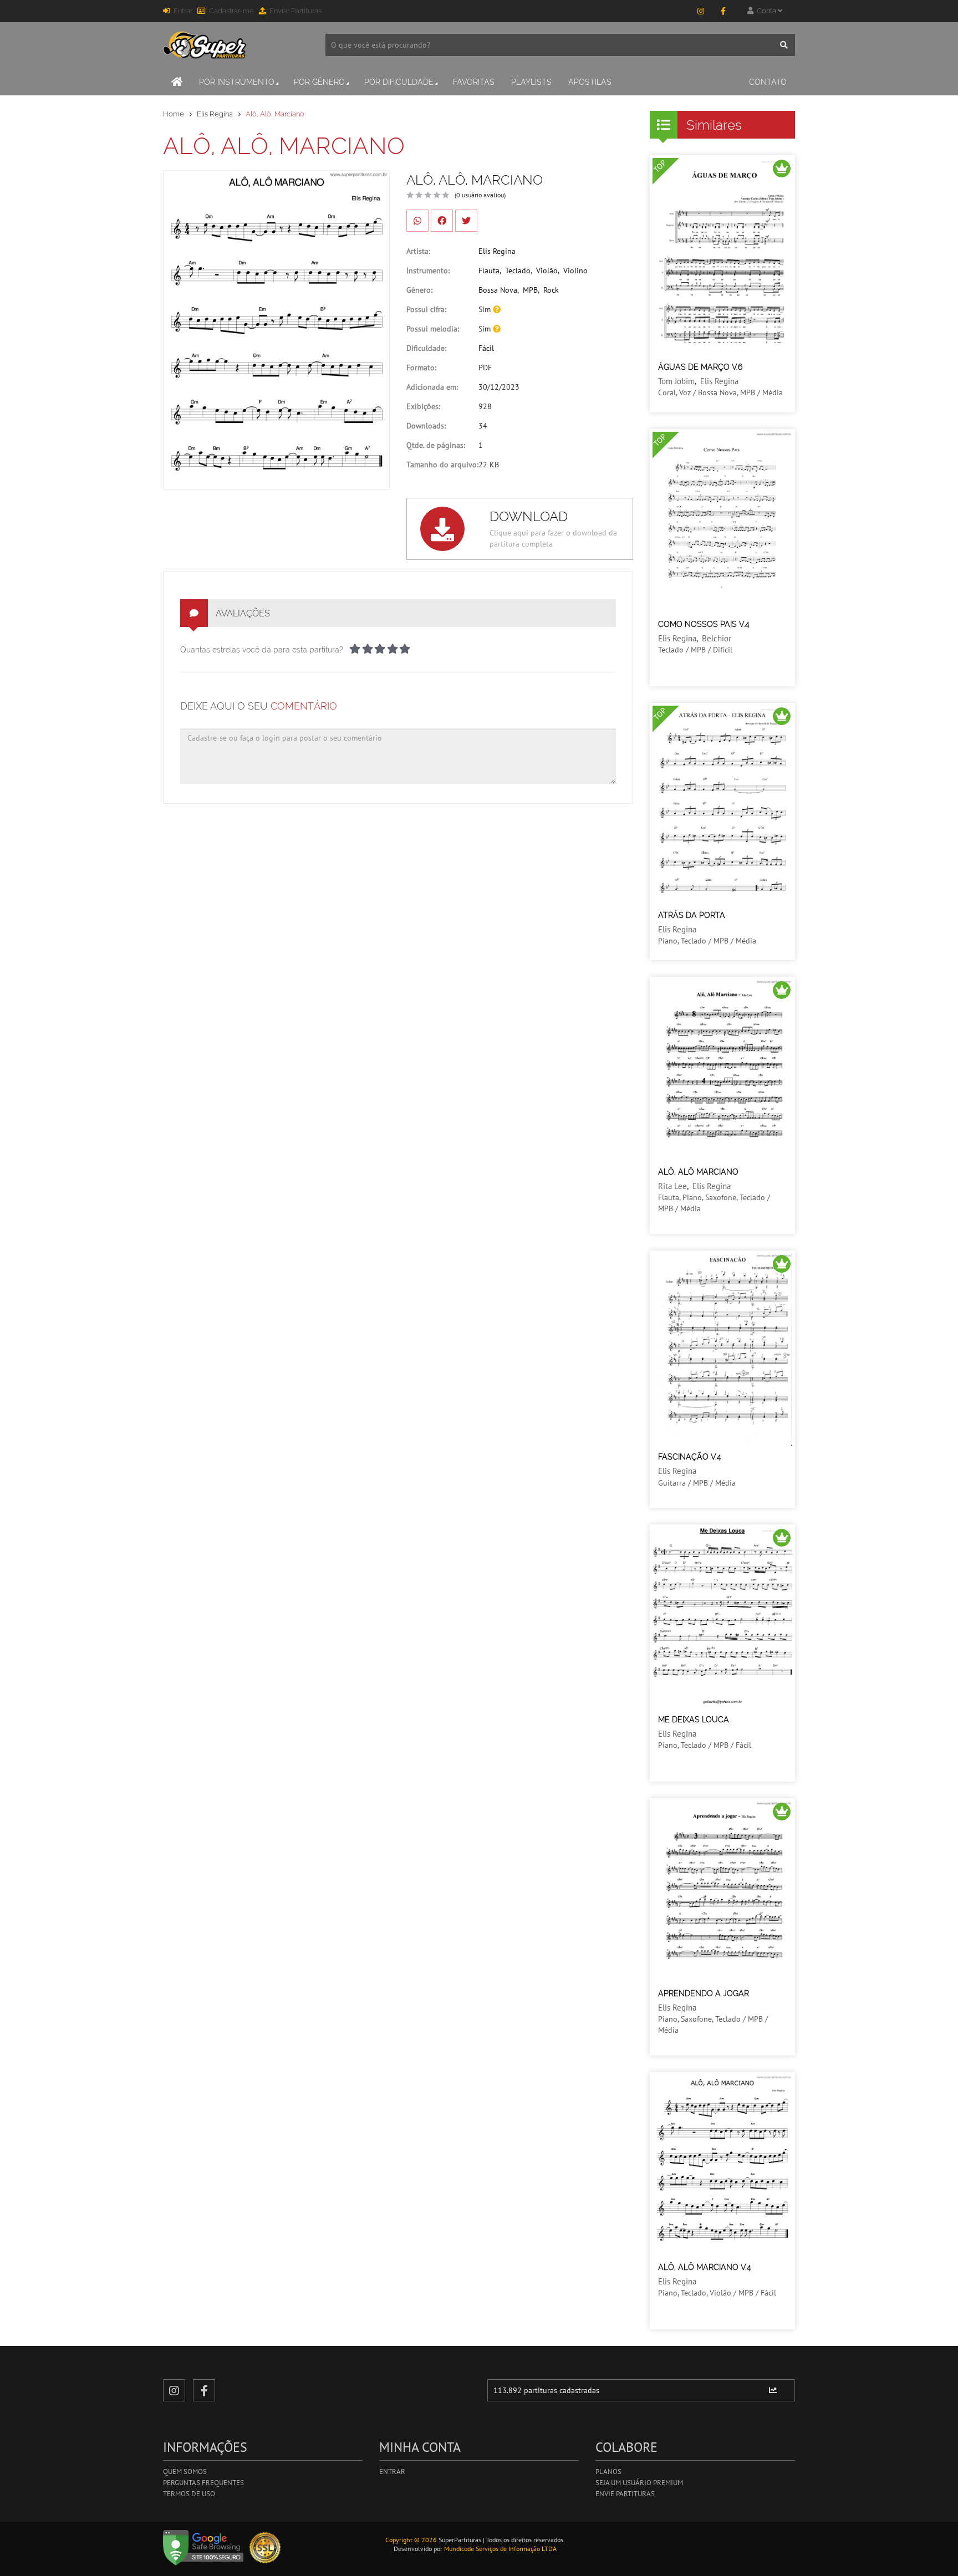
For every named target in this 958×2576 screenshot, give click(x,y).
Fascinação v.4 (690, 1457)
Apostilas (590, 82)
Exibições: (423, 406)
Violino (575, 271)
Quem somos (185, 2472)
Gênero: (419, 290)
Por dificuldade (399, 82)
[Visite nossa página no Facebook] (723, 11)
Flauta (489, 271)
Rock (551, 290)
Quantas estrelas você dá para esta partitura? (262, 650)
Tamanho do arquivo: (442, 465)
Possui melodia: (433, 329)
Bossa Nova (498, 290)
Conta (766, 11)
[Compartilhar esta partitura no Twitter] (466, 221)
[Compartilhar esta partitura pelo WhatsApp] (417, 221)
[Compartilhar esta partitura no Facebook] (442, 221)
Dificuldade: (426, 348)
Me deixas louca (694, 1720)
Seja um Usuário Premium (639, 2483)
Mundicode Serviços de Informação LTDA (500, 2549)
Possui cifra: (426, 309)
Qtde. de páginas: (436, 445)
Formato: (421, 368)
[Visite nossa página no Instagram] (701, 11)
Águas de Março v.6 (700, 367)
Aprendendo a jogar (704, 1993)
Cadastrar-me (231, 11)
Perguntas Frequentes (203, 2483)
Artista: (418, 251)
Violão (547, 271)
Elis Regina (215, 114)
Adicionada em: (432, 387)
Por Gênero (319, 82)
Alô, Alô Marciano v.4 (705, 2267)
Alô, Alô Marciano (698, 1172)
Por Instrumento (237, 82)
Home (174, 114)
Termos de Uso (189, 2494)
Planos (608, 2472)
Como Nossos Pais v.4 (704, 624)
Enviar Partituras (295, 11)
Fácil (486, 348)
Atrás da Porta (692, 915)
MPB (530, 290)
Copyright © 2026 (411, 2540)
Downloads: (426, 426)
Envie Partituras (625, 2494)
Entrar (183, 11)
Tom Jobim (676, 381)
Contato (768, 82)
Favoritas (474, 82)
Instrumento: (428, 271)
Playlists (531, 82)
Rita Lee (672, 1186)
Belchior (717, 638)
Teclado (518, 271)
